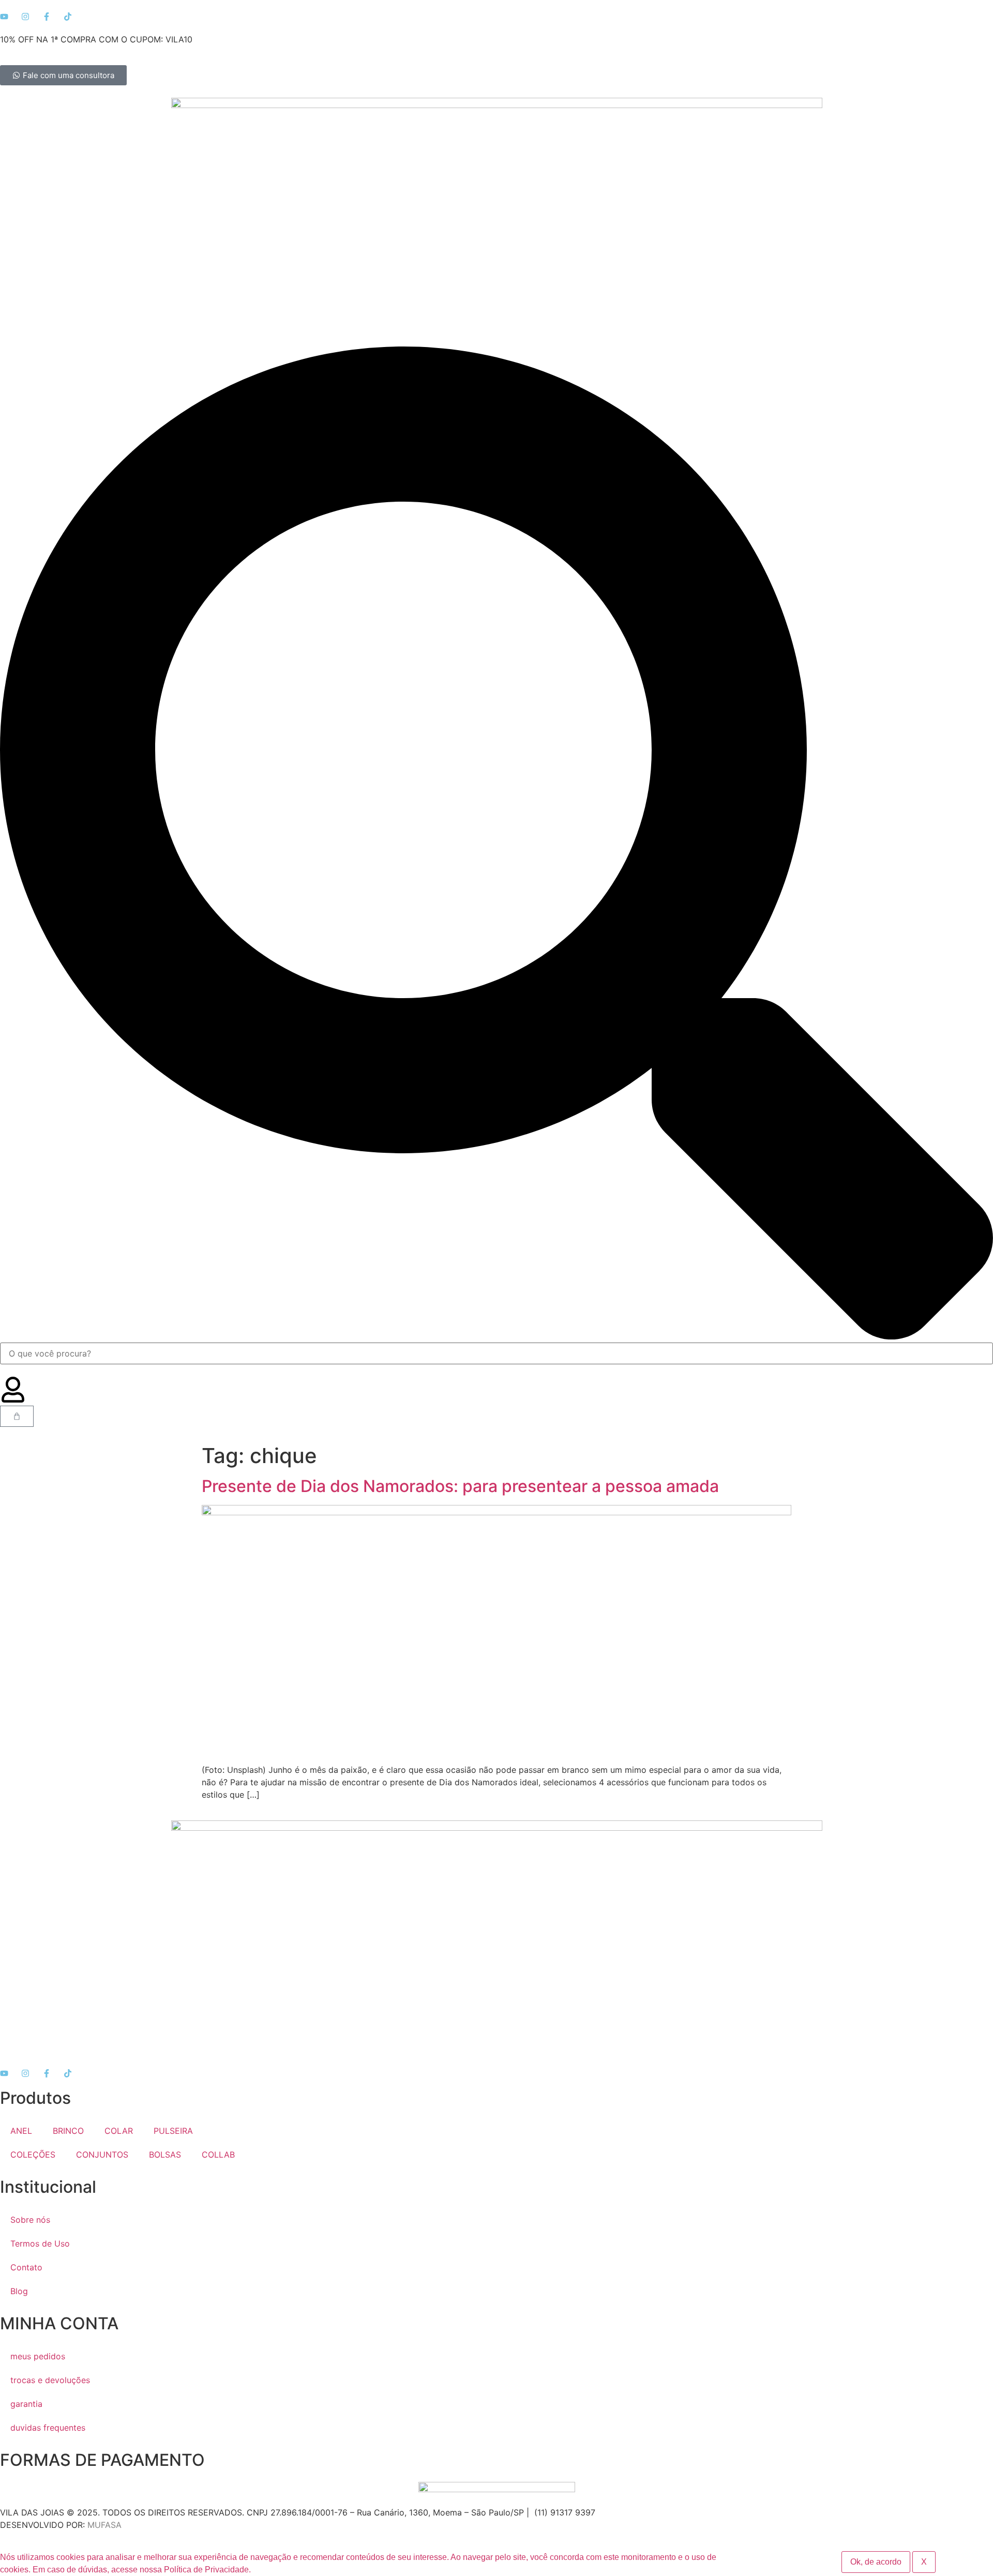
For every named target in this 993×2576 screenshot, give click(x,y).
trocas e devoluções (50, 2380)
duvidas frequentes (48, 2428)
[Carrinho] (17, 1416)
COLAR (119, 2131)
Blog (19, 2291)
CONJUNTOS (102, 2155)
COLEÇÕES (33, 2155)
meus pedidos (38, 2356)
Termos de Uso (40, 2243)
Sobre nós (30, 2220)
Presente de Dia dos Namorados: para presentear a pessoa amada (462, 1486)
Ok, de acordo (876, 2562)
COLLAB (218, 2155)
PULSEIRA (173, 2131)
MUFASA (104, 2525)
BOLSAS (165, 2155)
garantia (26, 2404)
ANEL (21, 2131)
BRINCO (68, 2131)
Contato (26, 2267)
